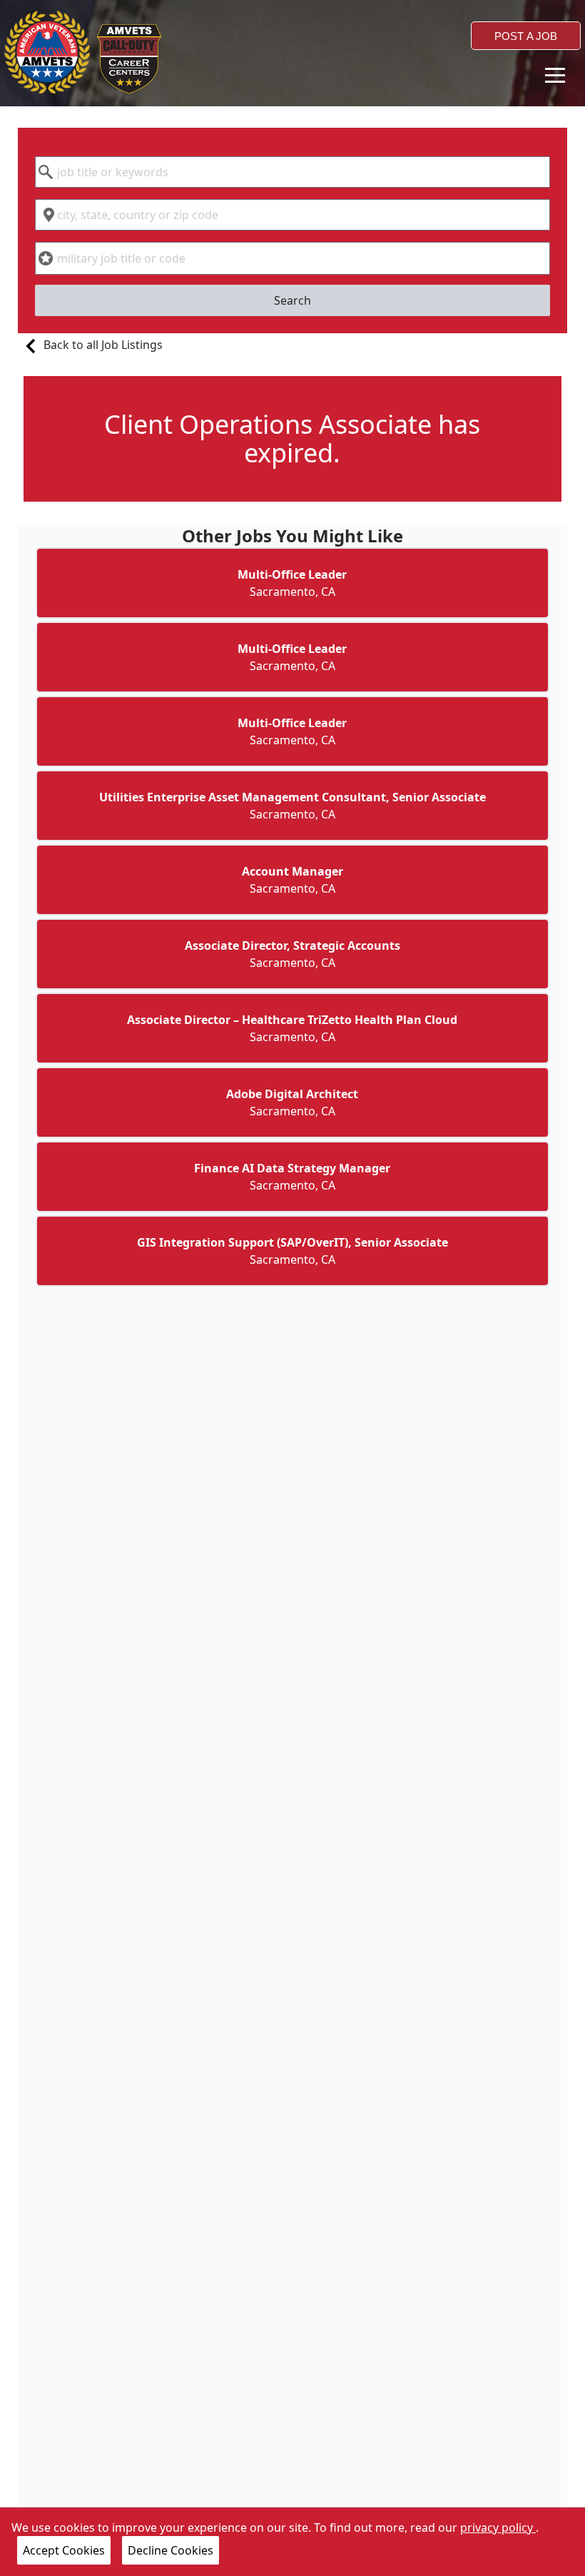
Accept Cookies (64, 2550)
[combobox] (293, 172)
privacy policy (498, 2527)
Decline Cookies (171, 2550)
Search (292, 300)
